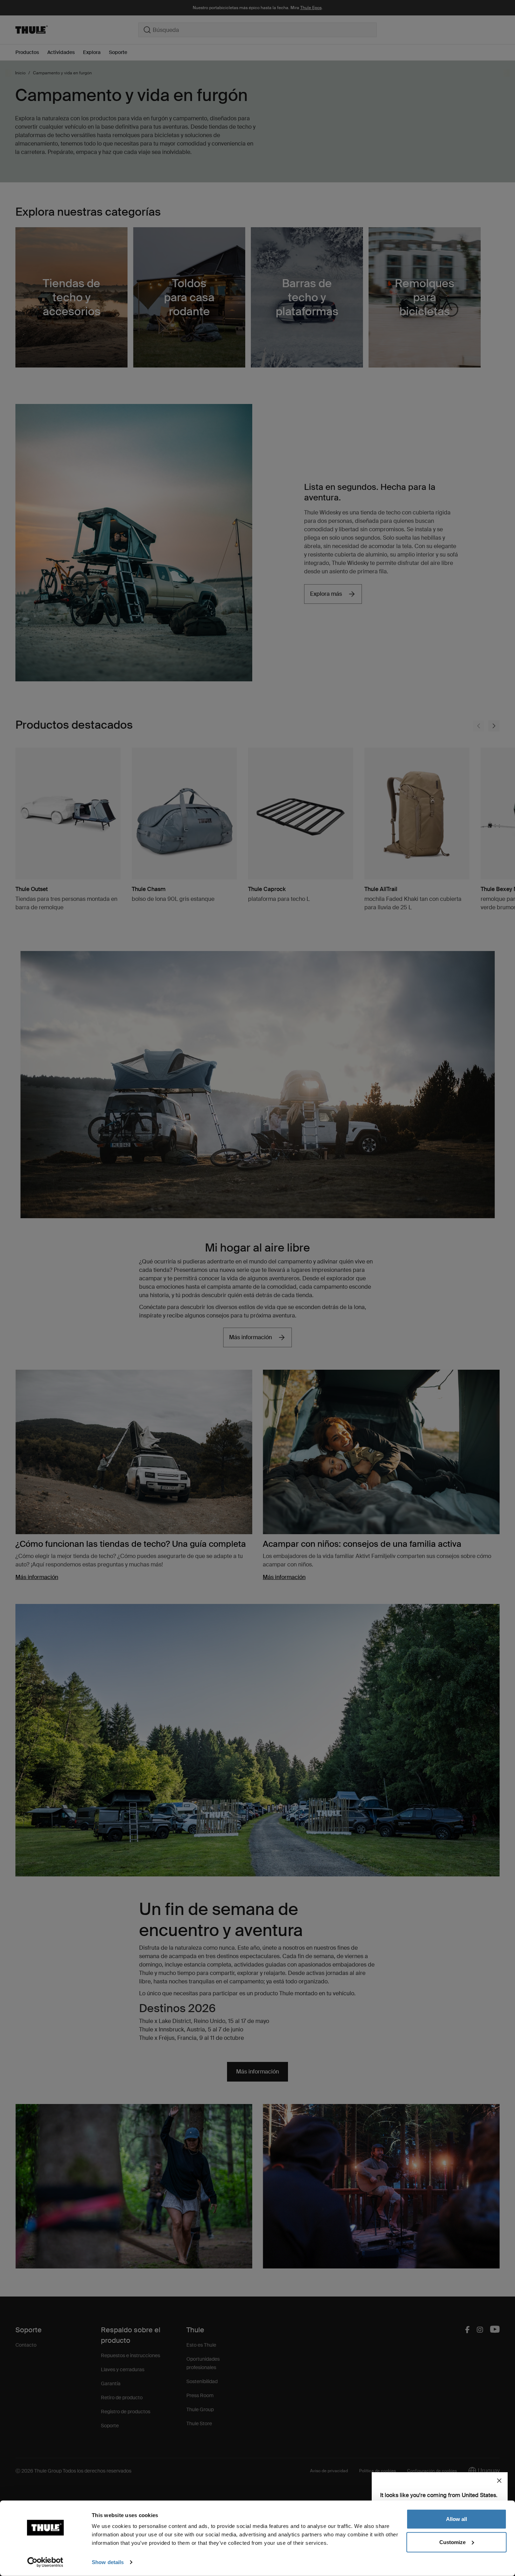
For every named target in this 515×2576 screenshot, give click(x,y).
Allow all (456, 2519)
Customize (452, 2542)
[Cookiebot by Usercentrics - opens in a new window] (45, 2562)
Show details (108, 2562)
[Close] (499, 2481)
